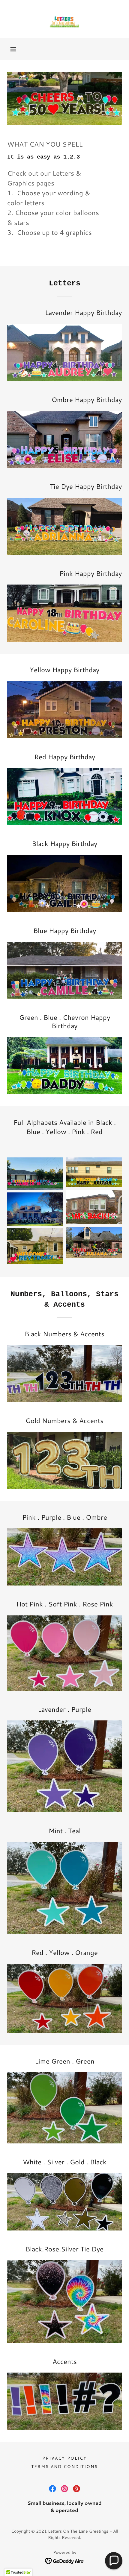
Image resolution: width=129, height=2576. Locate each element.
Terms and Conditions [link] (64, 2467)
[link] (64, 19)
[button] (13, 49)
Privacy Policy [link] (64, 2458)
